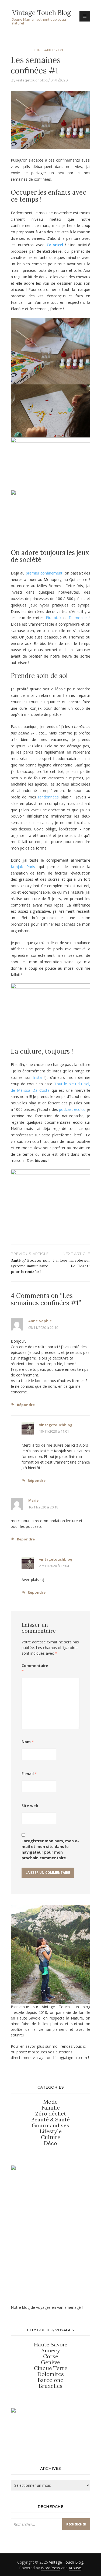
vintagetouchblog (32, 80)
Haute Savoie (51, 2344)
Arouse (75, 2568)
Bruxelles (51, 2386)
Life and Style (51, 50)
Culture (51, 2137)
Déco (50, 2143)
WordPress (50, 2568)
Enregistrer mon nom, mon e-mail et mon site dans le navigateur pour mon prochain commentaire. (50, 1849)
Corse (51, 2356)
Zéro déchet (51, 2113)
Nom (28, 1742)
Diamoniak (78, 618)
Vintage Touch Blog (41, 13)
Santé (62, 2119)
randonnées (48, 797)
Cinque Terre (51, 2368)
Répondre (26, 1405)
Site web (30, 1806)
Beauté (41, 2119)
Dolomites (51, 2374)
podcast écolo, (72, 1109)
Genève (50, 2362)
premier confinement (44, 573)
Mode (50, 2102)
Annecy (51, 2350)
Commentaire (35, 1668)
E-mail (29, 1774)
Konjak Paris (23, 867)
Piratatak (54, 618)
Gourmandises (50, 2125)
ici (85, 2046)
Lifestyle (51, 2131)
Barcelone (50, 2380)
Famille (51, 2108)
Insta (37, 1077)
